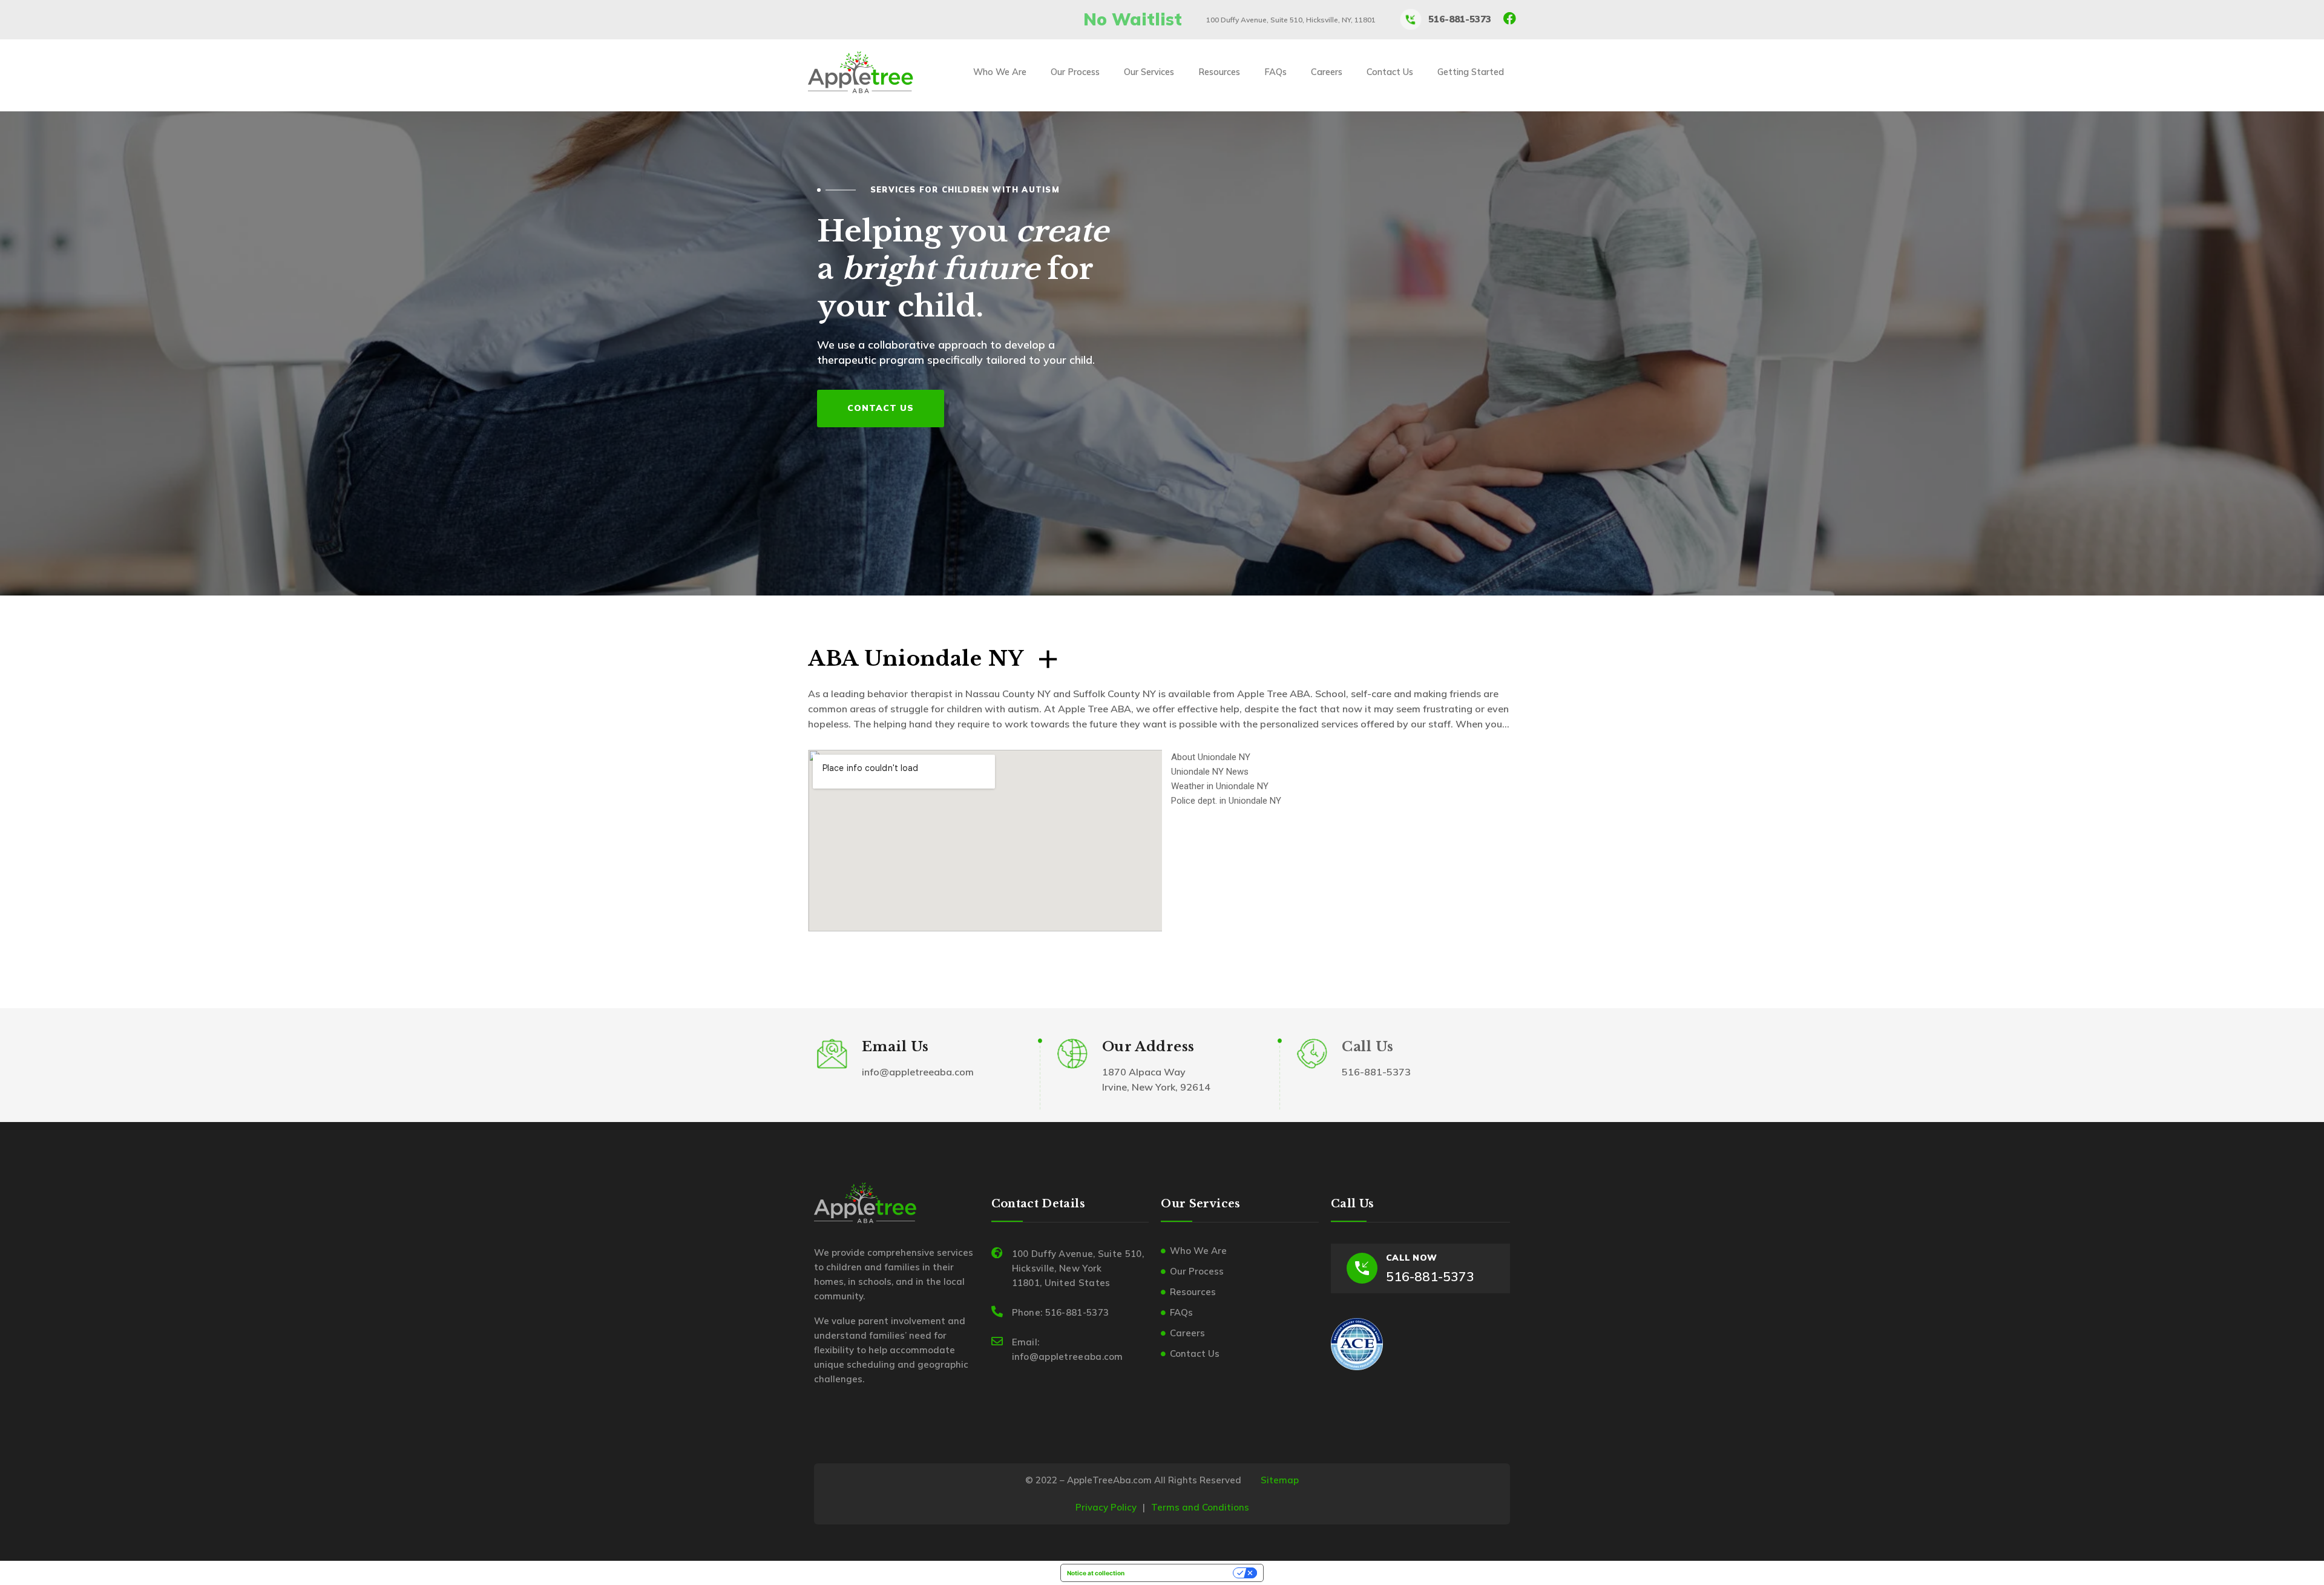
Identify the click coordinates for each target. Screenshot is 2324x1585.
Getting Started (1471, 72)
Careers (1327, 72)
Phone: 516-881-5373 (1061, 1312)
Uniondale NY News (1210, 772)
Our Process (1075, 72)
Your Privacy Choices (1183, 1573)
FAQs (1275, 72)
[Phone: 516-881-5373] (997, 1311)
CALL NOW (1411, 1258)
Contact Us (1390, 72)
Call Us (1367, 1047)
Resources (1219, 72)
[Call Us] (1312, 1054)
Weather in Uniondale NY (1220, 786)
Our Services (1149, 72)
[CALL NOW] (1362, 1268)
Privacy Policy (1106, 1507)
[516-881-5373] (1411, 19)
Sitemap (1280, 1480)
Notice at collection (1096, 1573)
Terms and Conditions (1200, 1507)
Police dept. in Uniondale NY (1226, 801)
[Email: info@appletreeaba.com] (997, 1341)
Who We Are (1000, 72)
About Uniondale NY (1211, 757)
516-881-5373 (1460, 19)
